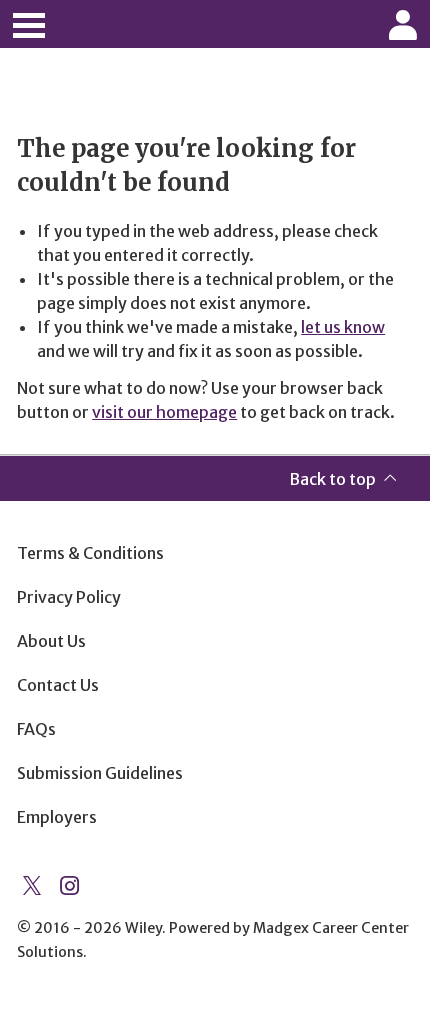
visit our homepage (164, 412)
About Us (51, 641)
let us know (343, 327)
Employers (57, 817)
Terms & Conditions (90, 553)
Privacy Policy (69, 597)
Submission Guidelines (100, 773)
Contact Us (58, 685)
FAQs (36, 729)
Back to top (332, 479)
